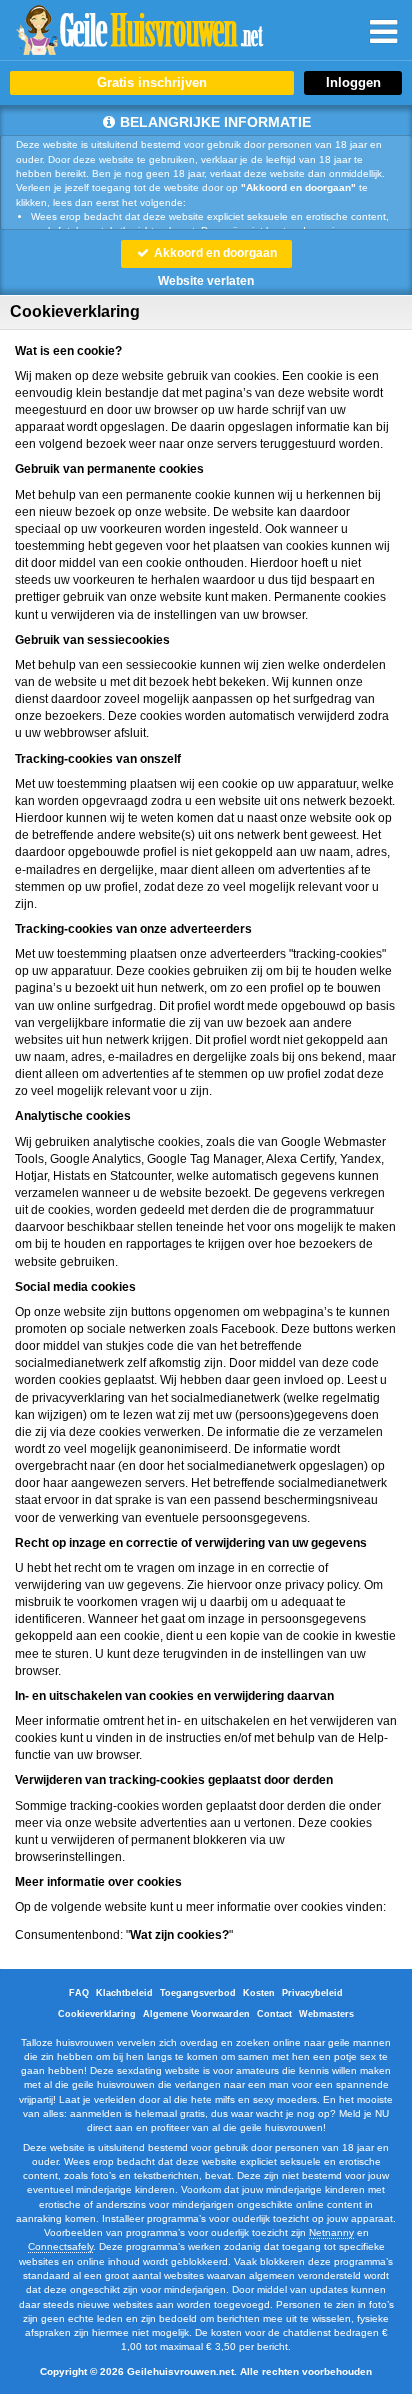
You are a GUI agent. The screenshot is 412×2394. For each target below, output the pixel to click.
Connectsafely (60, 2246)
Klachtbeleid (124, 1993)
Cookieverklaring (97, 2014)
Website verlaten (206, 281)
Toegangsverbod (198, 1993)
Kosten (259, 1993)
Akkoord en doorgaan (214, 253)
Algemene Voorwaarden (196, 2014)
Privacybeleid (312, 1993)
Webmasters (326, 2014)
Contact (274, 2014)
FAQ (79, 1993)
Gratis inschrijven (152, 82)
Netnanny (331, 2232)
